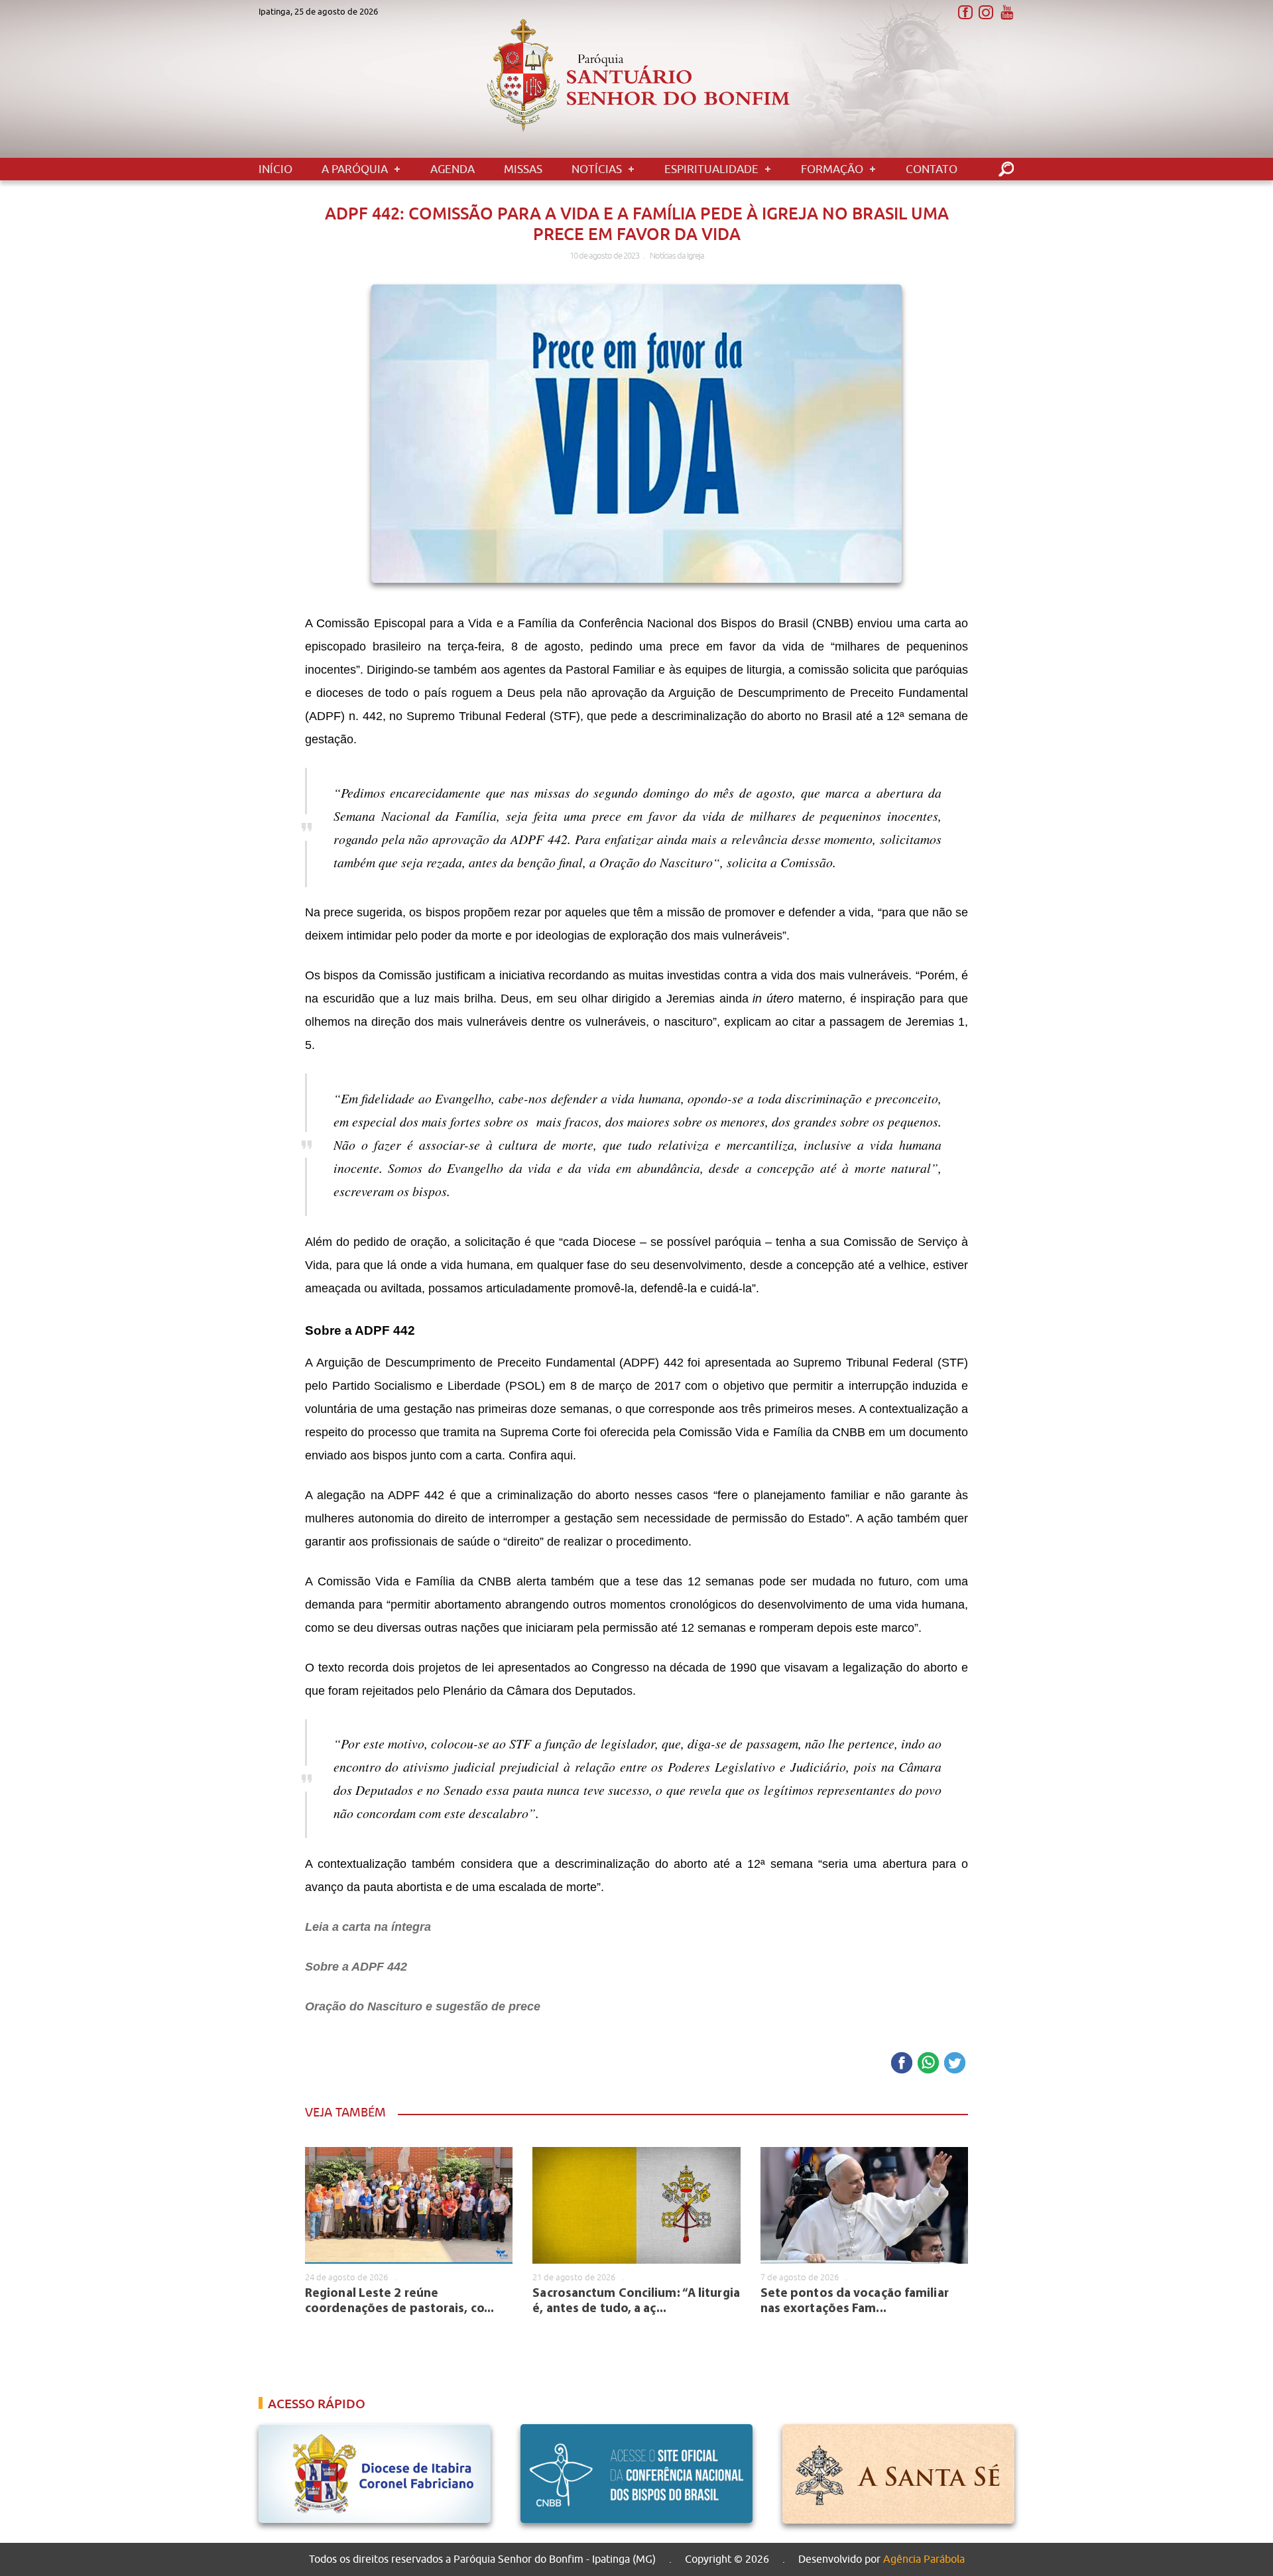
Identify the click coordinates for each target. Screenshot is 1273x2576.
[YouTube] (1006, 13)
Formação (832, 169)
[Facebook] (965, 13)
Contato (932, 169)
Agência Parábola (924, 2559)
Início (275, 169)
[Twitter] (955, 2064)
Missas (523, 169)
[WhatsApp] (928, 2064)
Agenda (453, 169)
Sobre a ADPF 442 (356, 1967)
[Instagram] (986, 13)
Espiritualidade (711, 169)
